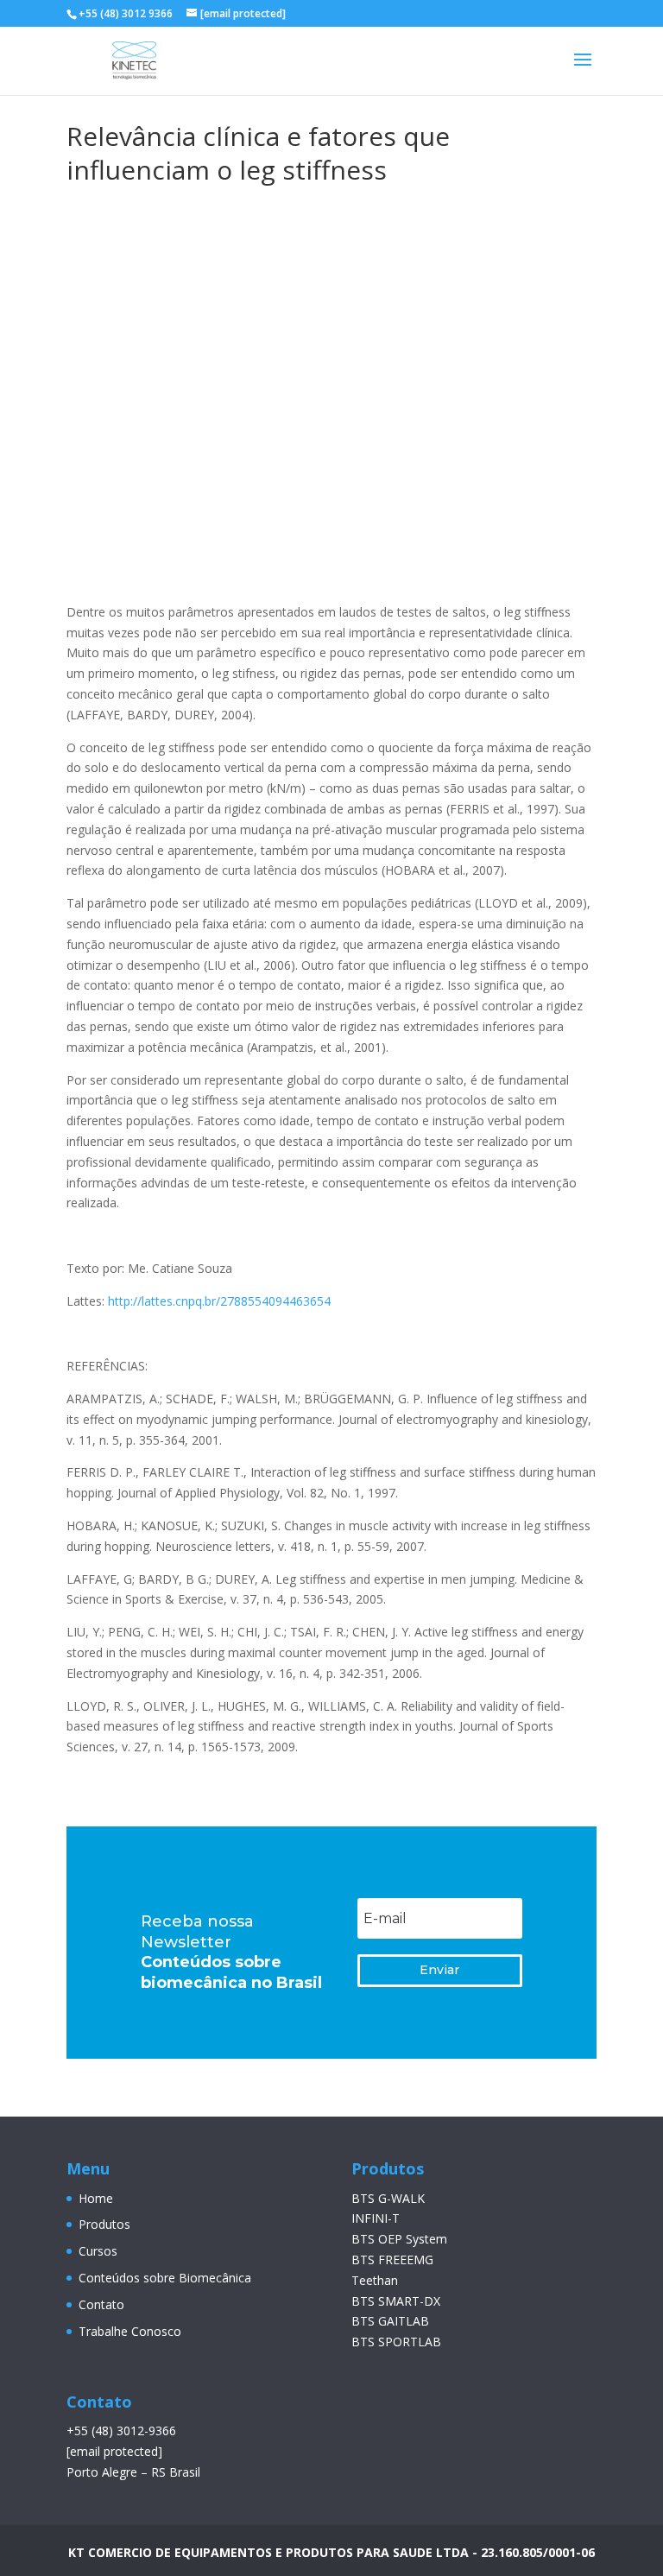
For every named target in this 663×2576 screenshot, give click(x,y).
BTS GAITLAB (390, 2321)
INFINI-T (376, 2218)
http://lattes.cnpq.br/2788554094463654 (219, 1301)
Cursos (98, 2251)
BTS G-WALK (388, 2198)
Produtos (104, 2224)
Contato (101, 2304)
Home (96, 2198)
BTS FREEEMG (392, 2260)
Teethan (375, 2280)
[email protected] (114, 2451)
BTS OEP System (399, 2239)
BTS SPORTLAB (396, 2342)
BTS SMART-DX (396, 2301)
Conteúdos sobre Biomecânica (165, 2278)
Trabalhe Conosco (130, 2331)
